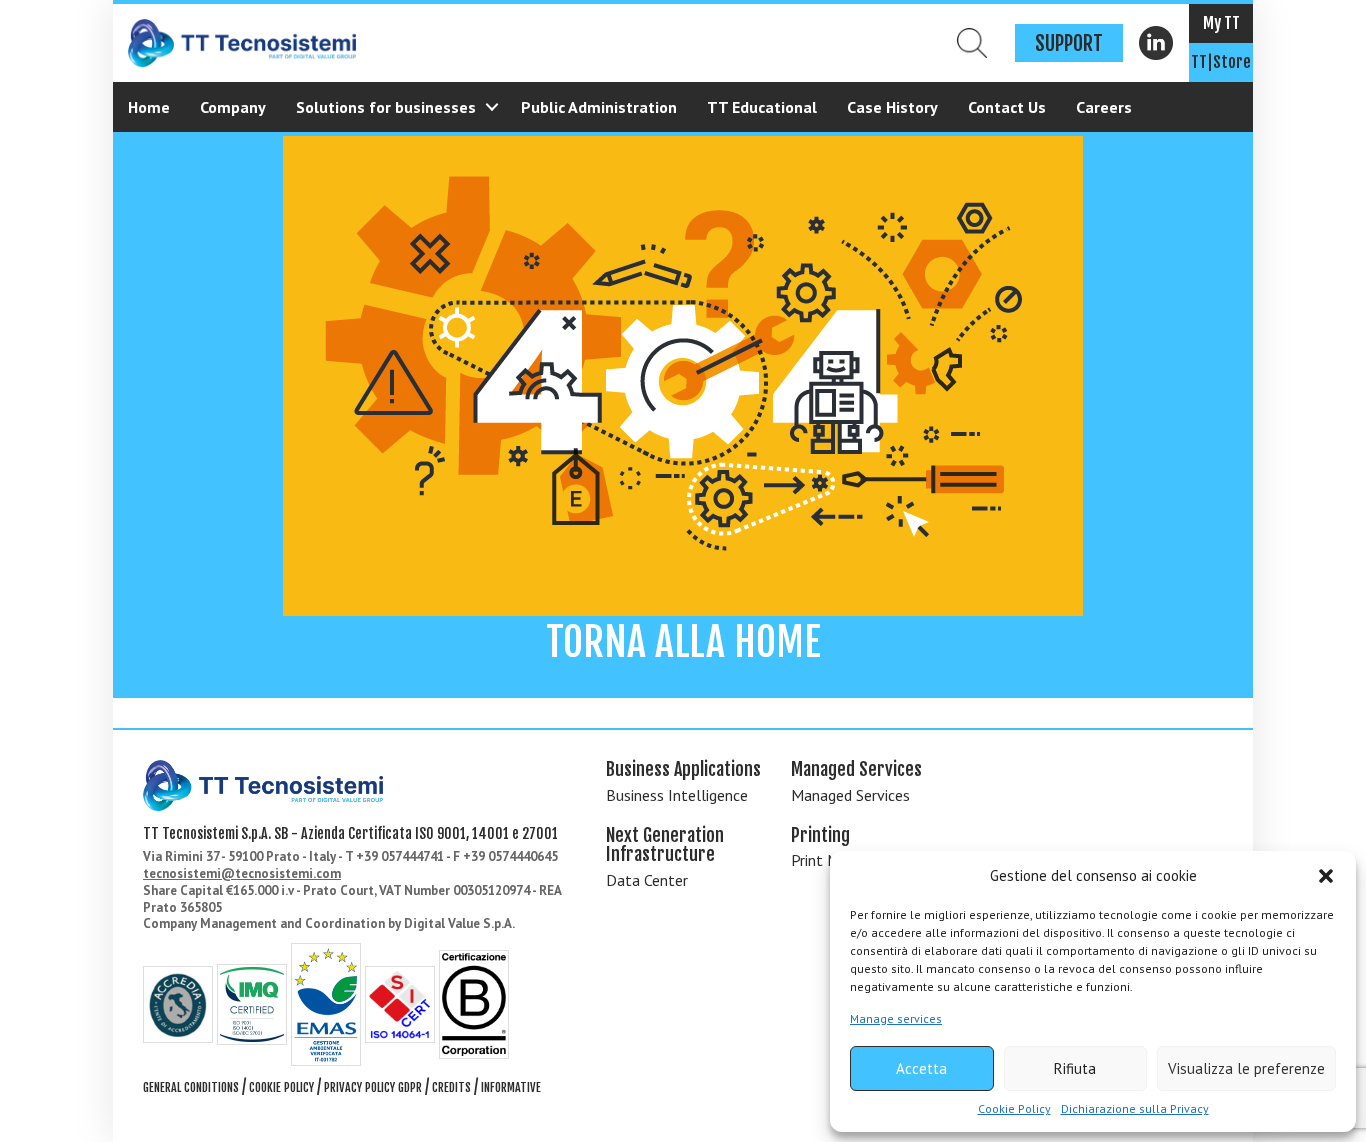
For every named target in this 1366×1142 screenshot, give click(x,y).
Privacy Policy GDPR (373, 1087)
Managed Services (850, 795)
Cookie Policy (1014, 1108)
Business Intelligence (677, 795)
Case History (892, 107)
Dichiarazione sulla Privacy (1135, 1108)
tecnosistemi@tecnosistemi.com (242, 873)
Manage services (896, 1018)
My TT (1221, 23)
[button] (1326, 876)
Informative (511, 1087)
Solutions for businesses (386, 107)
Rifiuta (1075, 1068)
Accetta (921, 1068)
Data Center (647, 880)
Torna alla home (683, 642)
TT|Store (1221, 62)
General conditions (191, 1087)
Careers (1104, 107)
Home (149, 107)
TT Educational (762, 107)
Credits (451, 1087)
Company (233, 107)
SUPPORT (1069, 43)
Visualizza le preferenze (1246, 1068)
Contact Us (1007, 107)
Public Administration (599, 107)
